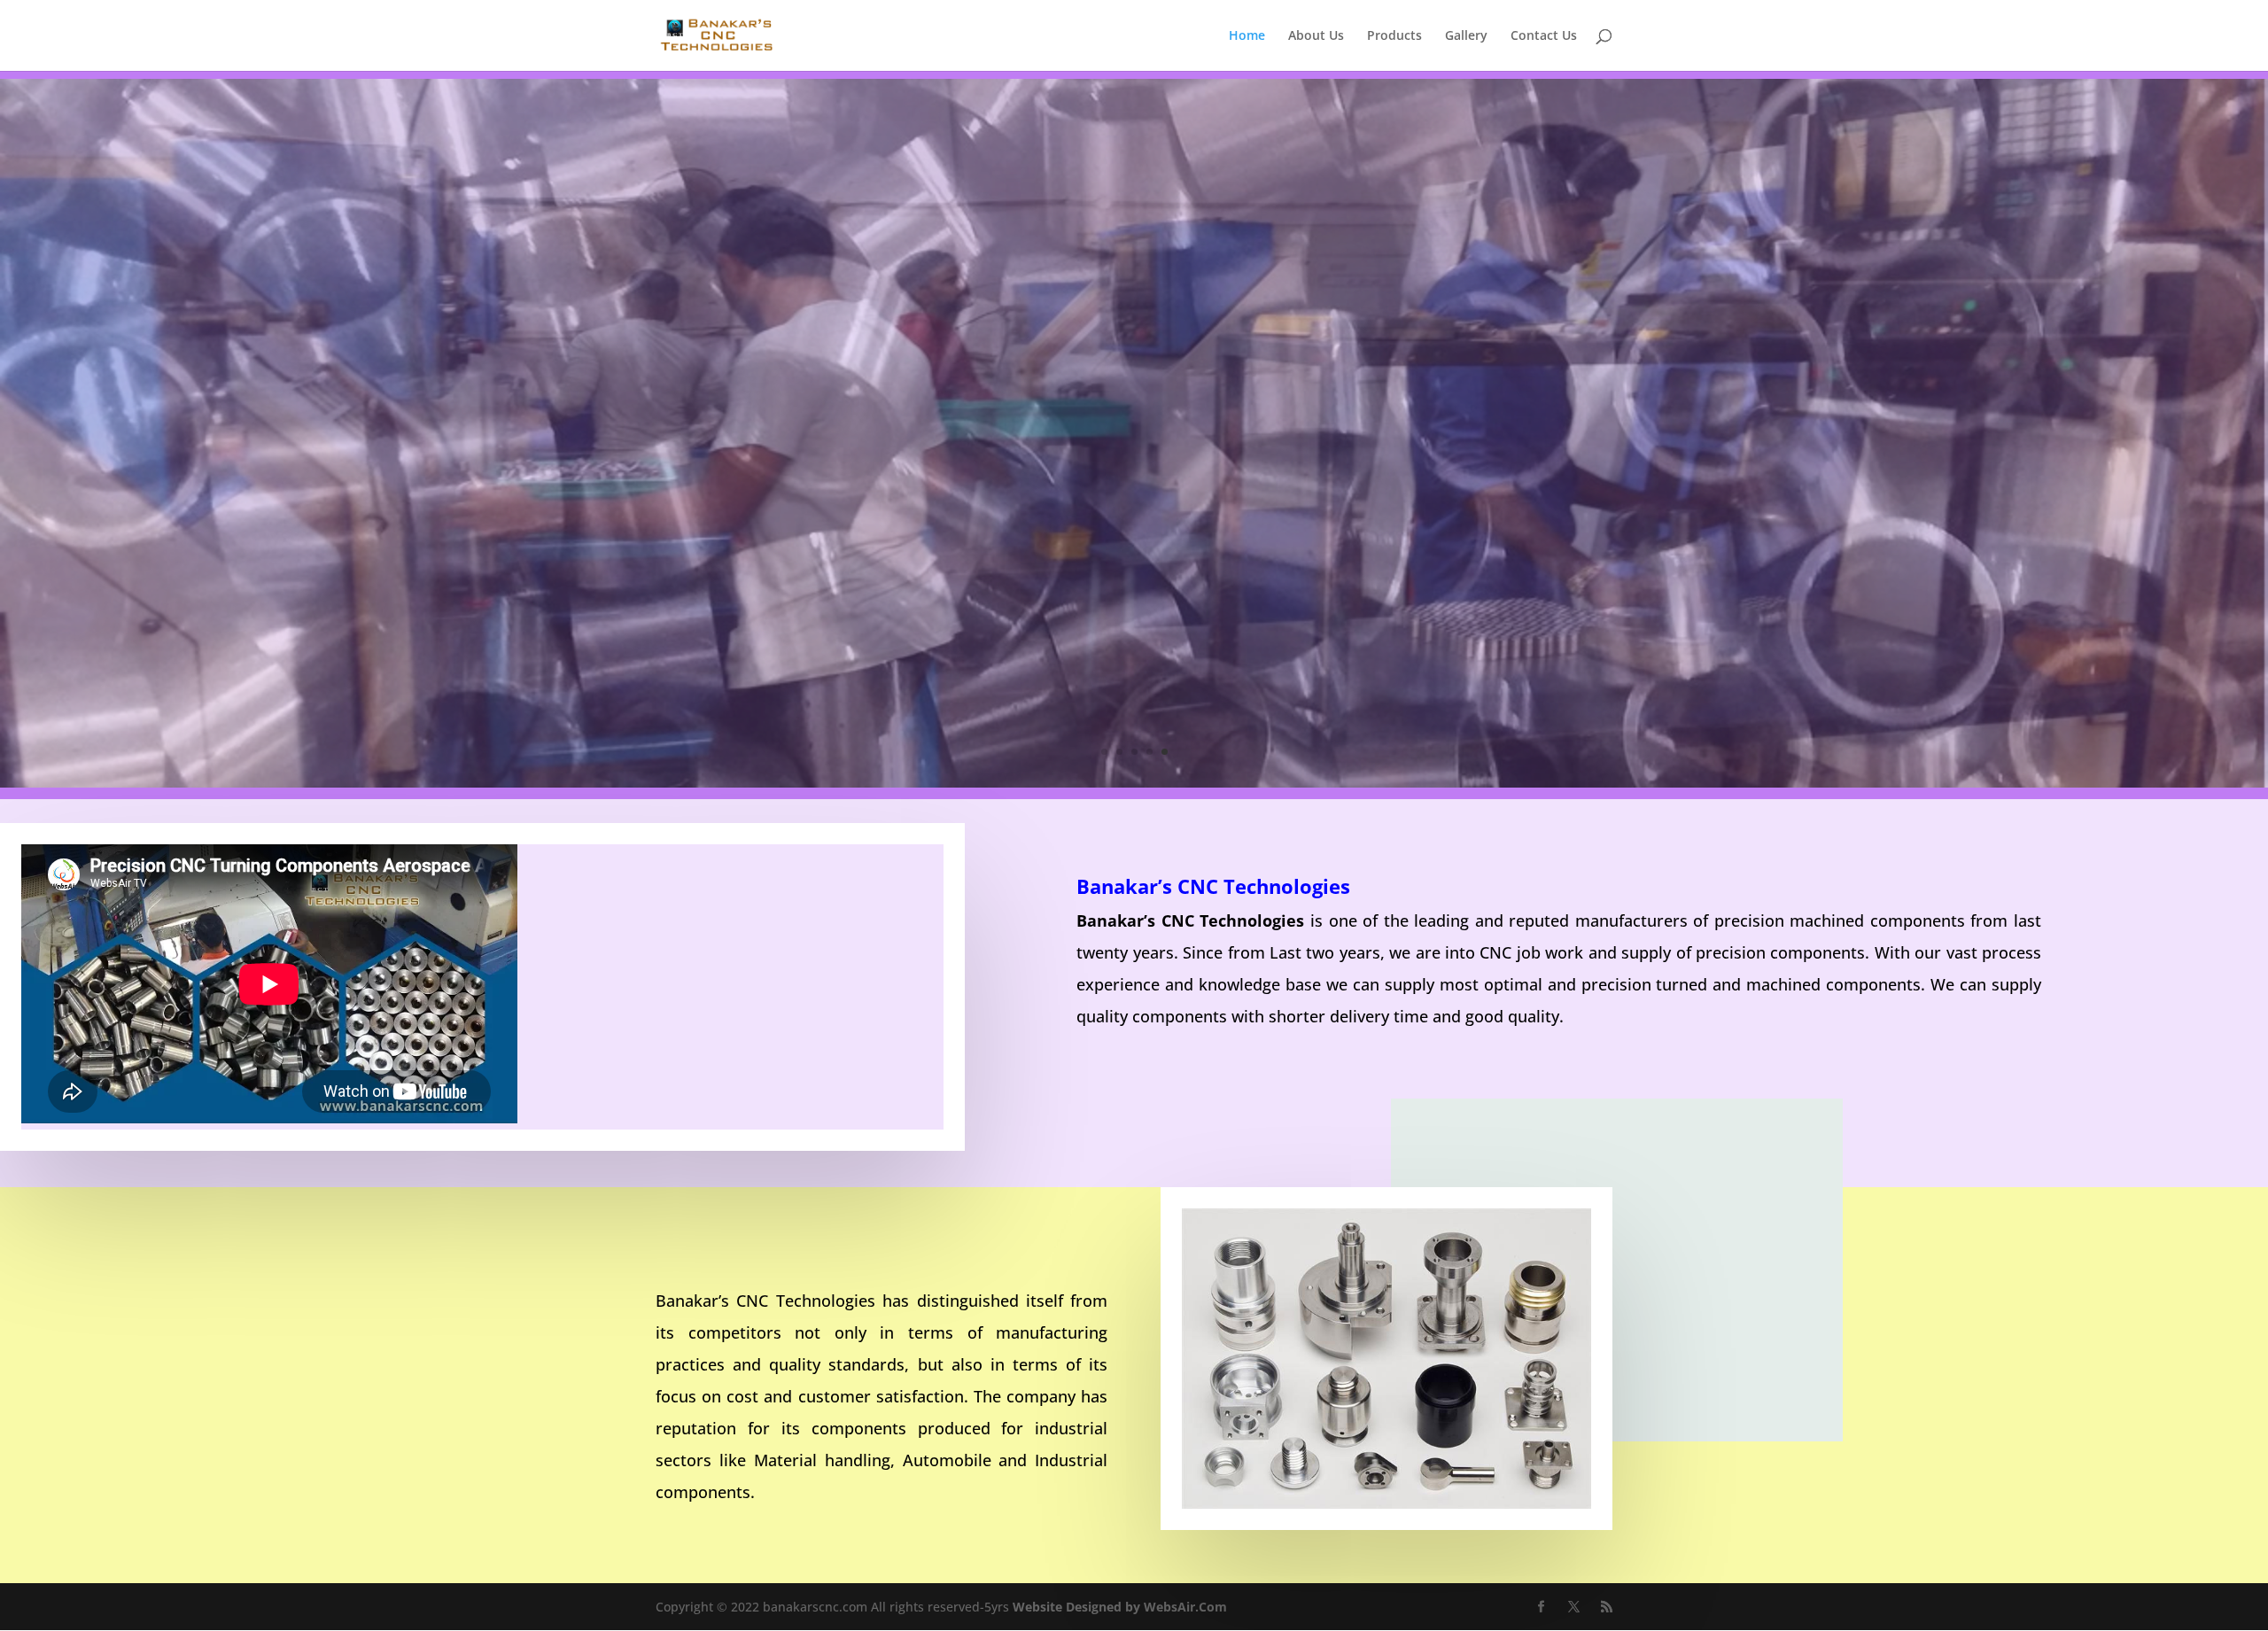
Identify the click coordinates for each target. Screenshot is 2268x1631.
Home (1247, 36)
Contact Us (1544, 36)
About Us (1316, 36)
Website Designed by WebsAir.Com (1120, 1607)
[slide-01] (1134, 783)
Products (1394, 36)
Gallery (1466, 36)
